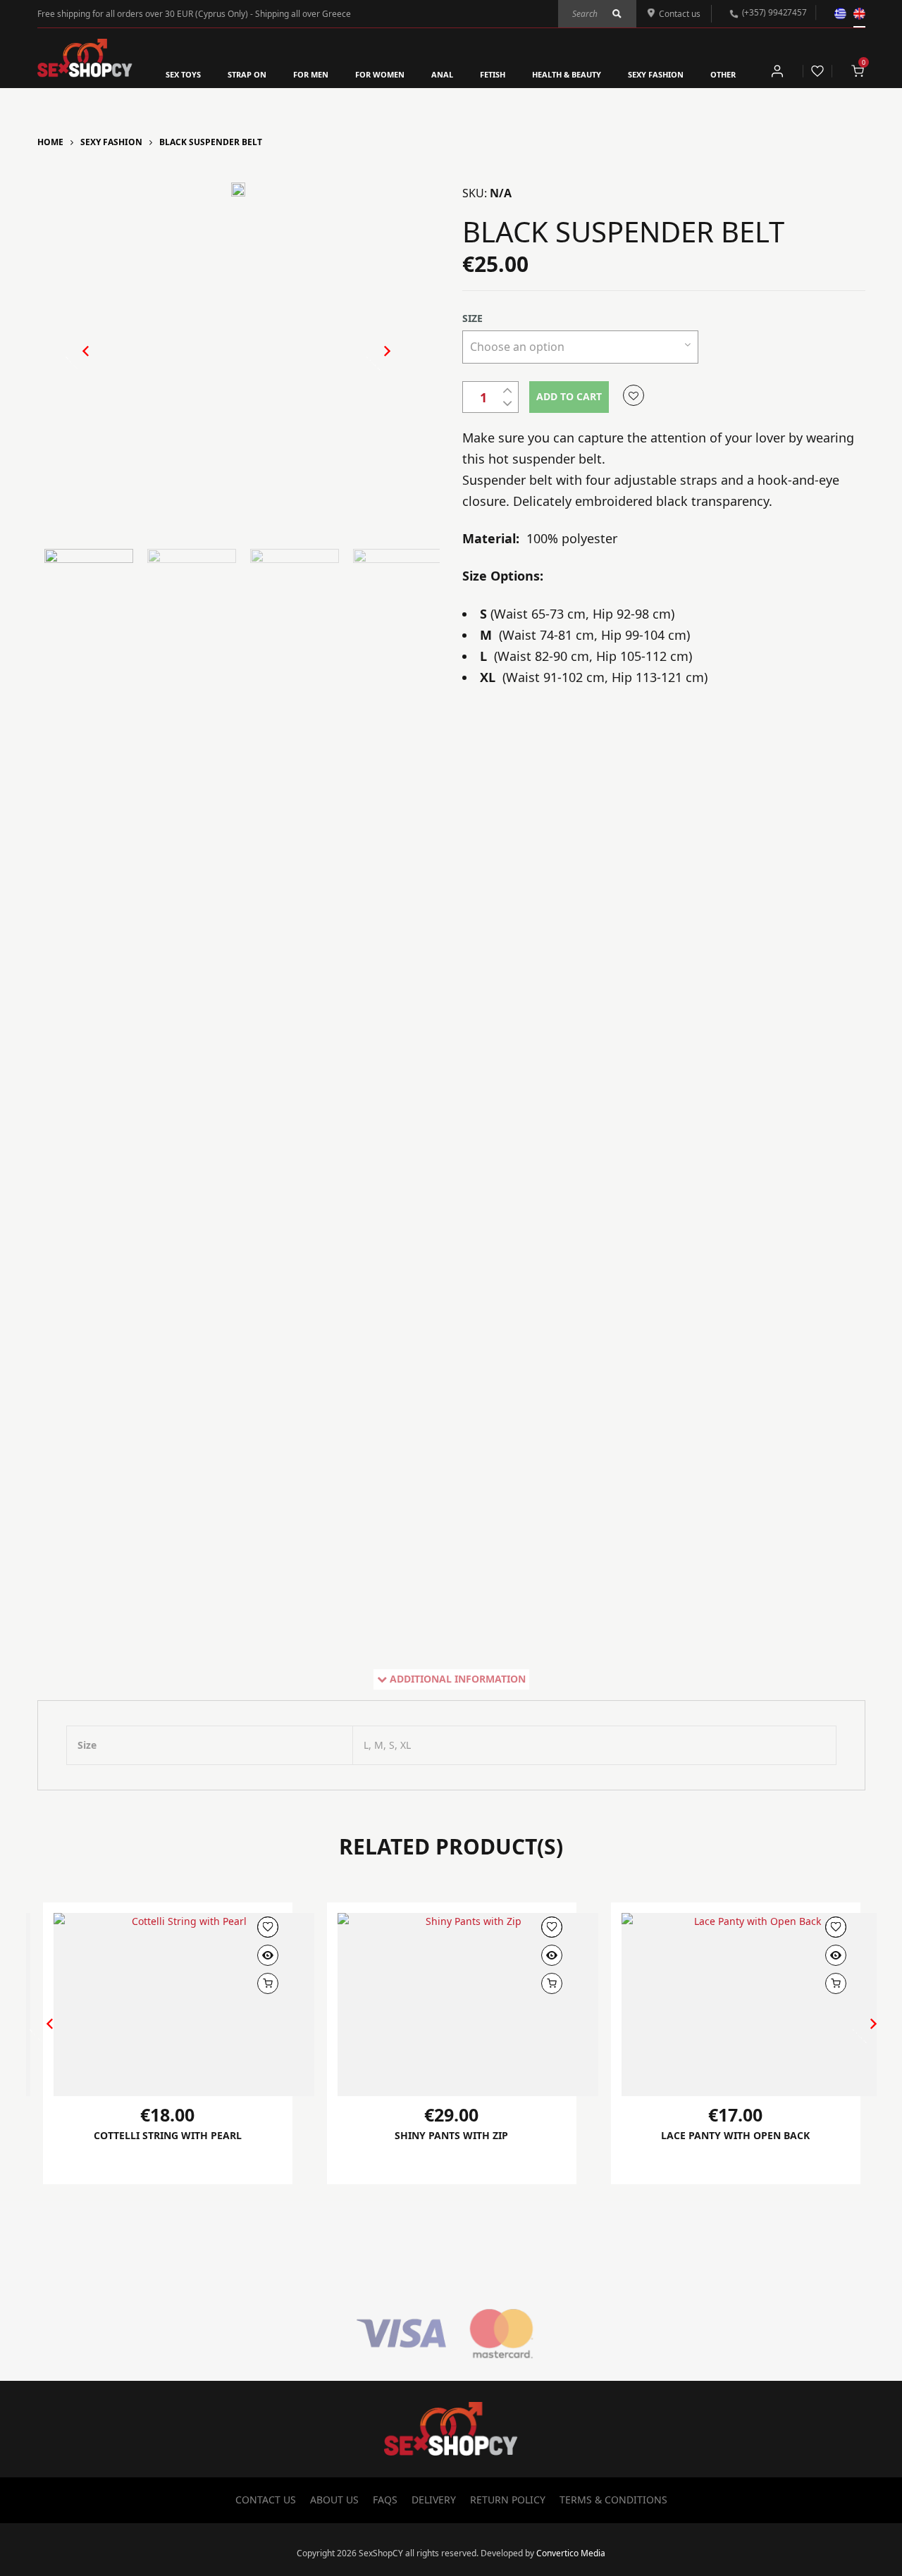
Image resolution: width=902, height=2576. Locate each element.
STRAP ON (247, 74)
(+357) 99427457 (774, 12)
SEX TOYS (183, 74)
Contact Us (266, 2500)
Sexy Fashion (111, 142)
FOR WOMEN (380, 74)
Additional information (458, 1679)
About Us (334, 2500)
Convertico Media (571, 2553)
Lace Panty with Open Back (735, 2135)
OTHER (723, 74)
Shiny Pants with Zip (451, 2135)
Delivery (434, 2500)
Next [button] (372, 363)
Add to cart (569, 396)
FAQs (385, 2500)
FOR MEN (311, 74)
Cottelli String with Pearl (168, 2135)
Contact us (680, 14)
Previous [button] (79, 363)
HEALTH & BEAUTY (567, 74)
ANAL (442, 74)
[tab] (451, 1679)
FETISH (493, 74)
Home (50, 142)
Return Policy (508, 2500)
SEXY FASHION (656, 74)
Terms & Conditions (613, 2500)
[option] (238, 193)
